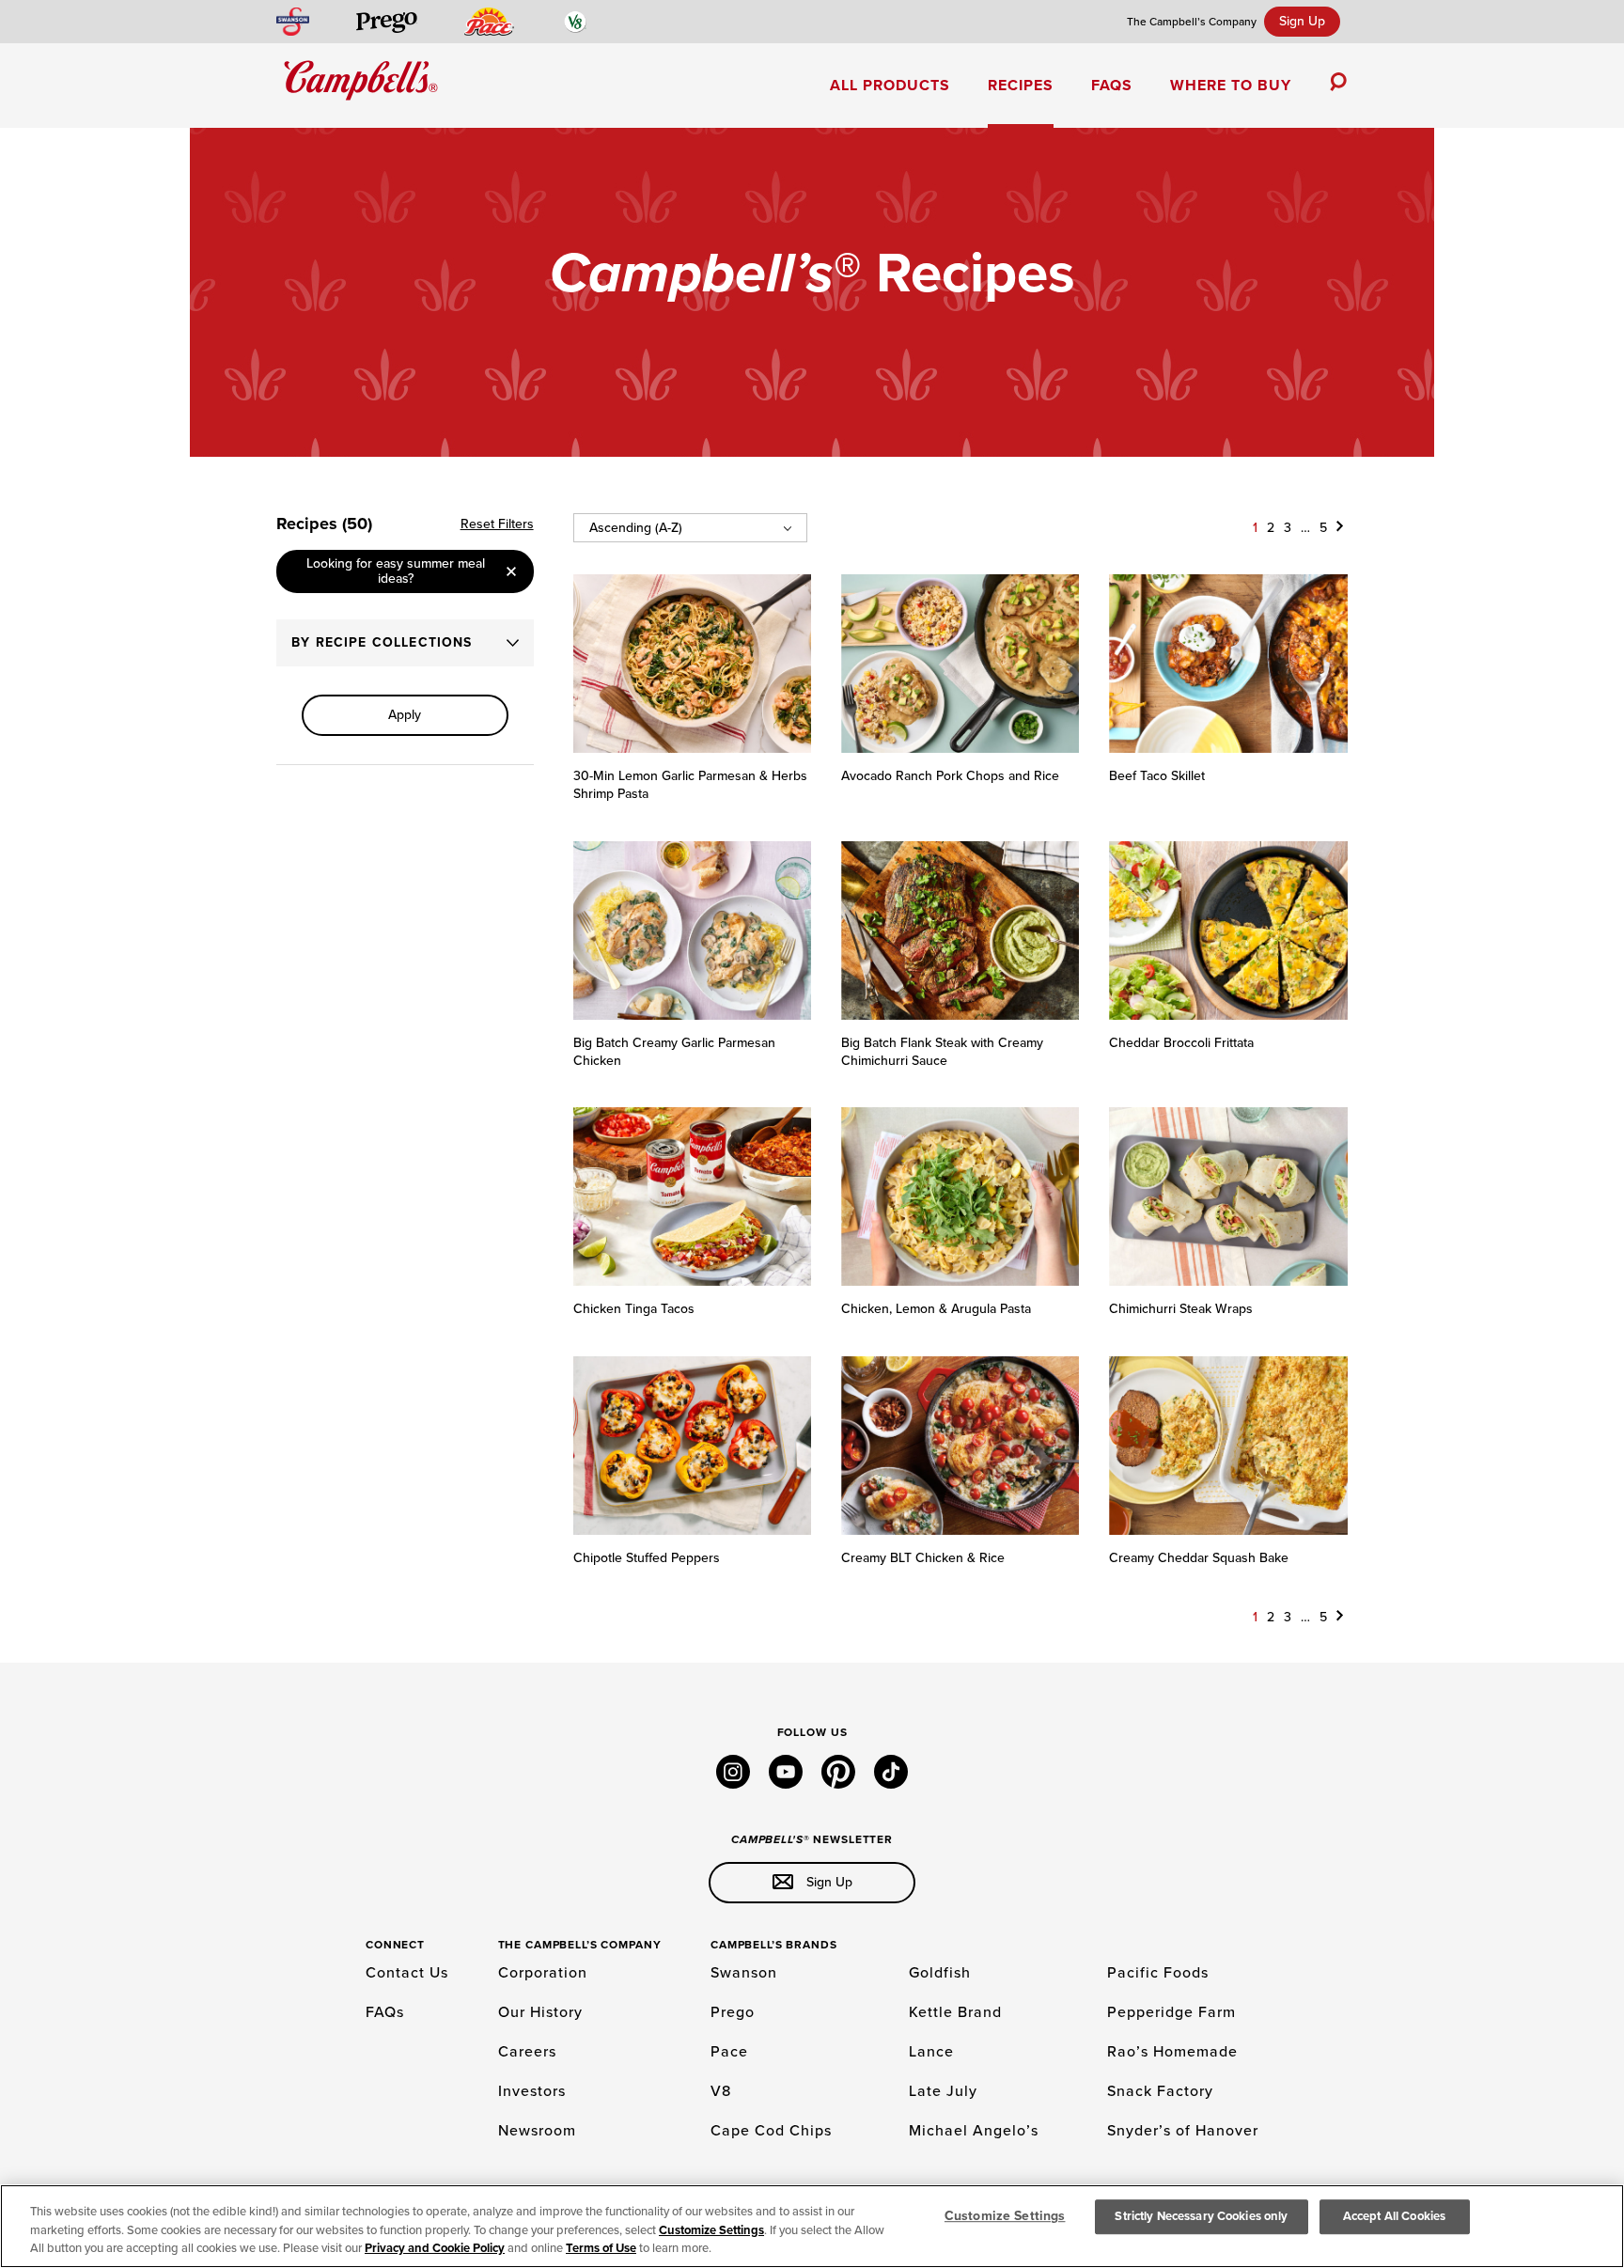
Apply (405, 715)
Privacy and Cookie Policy (435, 2248)
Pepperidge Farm (1171, 2012)
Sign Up (1302, 21)
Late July (943, 2091)
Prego (733, 2012)
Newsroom (537, 2131)
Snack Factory (1160, 2091)
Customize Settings (711, 2230)
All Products (890, 86)
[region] (812, 2226)
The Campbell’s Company (1192, 22)
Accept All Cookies (1394, 2216)
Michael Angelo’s (974, 2131)
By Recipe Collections (382, 642)
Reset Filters (497, 524)
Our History (540, 2012)
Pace (729, 2052)
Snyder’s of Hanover (1183, 2131)
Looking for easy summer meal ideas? (396, 571)
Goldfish (940, 1973)
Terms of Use (601, 2248)
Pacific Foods (1158, 1973)
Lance (931, 2052)
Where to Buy (1231, 86)
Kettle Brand (955, 2012)
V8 (721, 2091)
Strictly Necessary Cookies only (1201, 2216)
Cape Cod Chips (771, 2131)
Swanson (744, 1973)
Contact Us (407, 1973)
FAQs (1112, 86)
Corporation (543, 1973)
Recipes (1021, 86)
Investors (532, 2091)
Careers (527, 2052)
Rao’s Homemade (1172, 2052)
